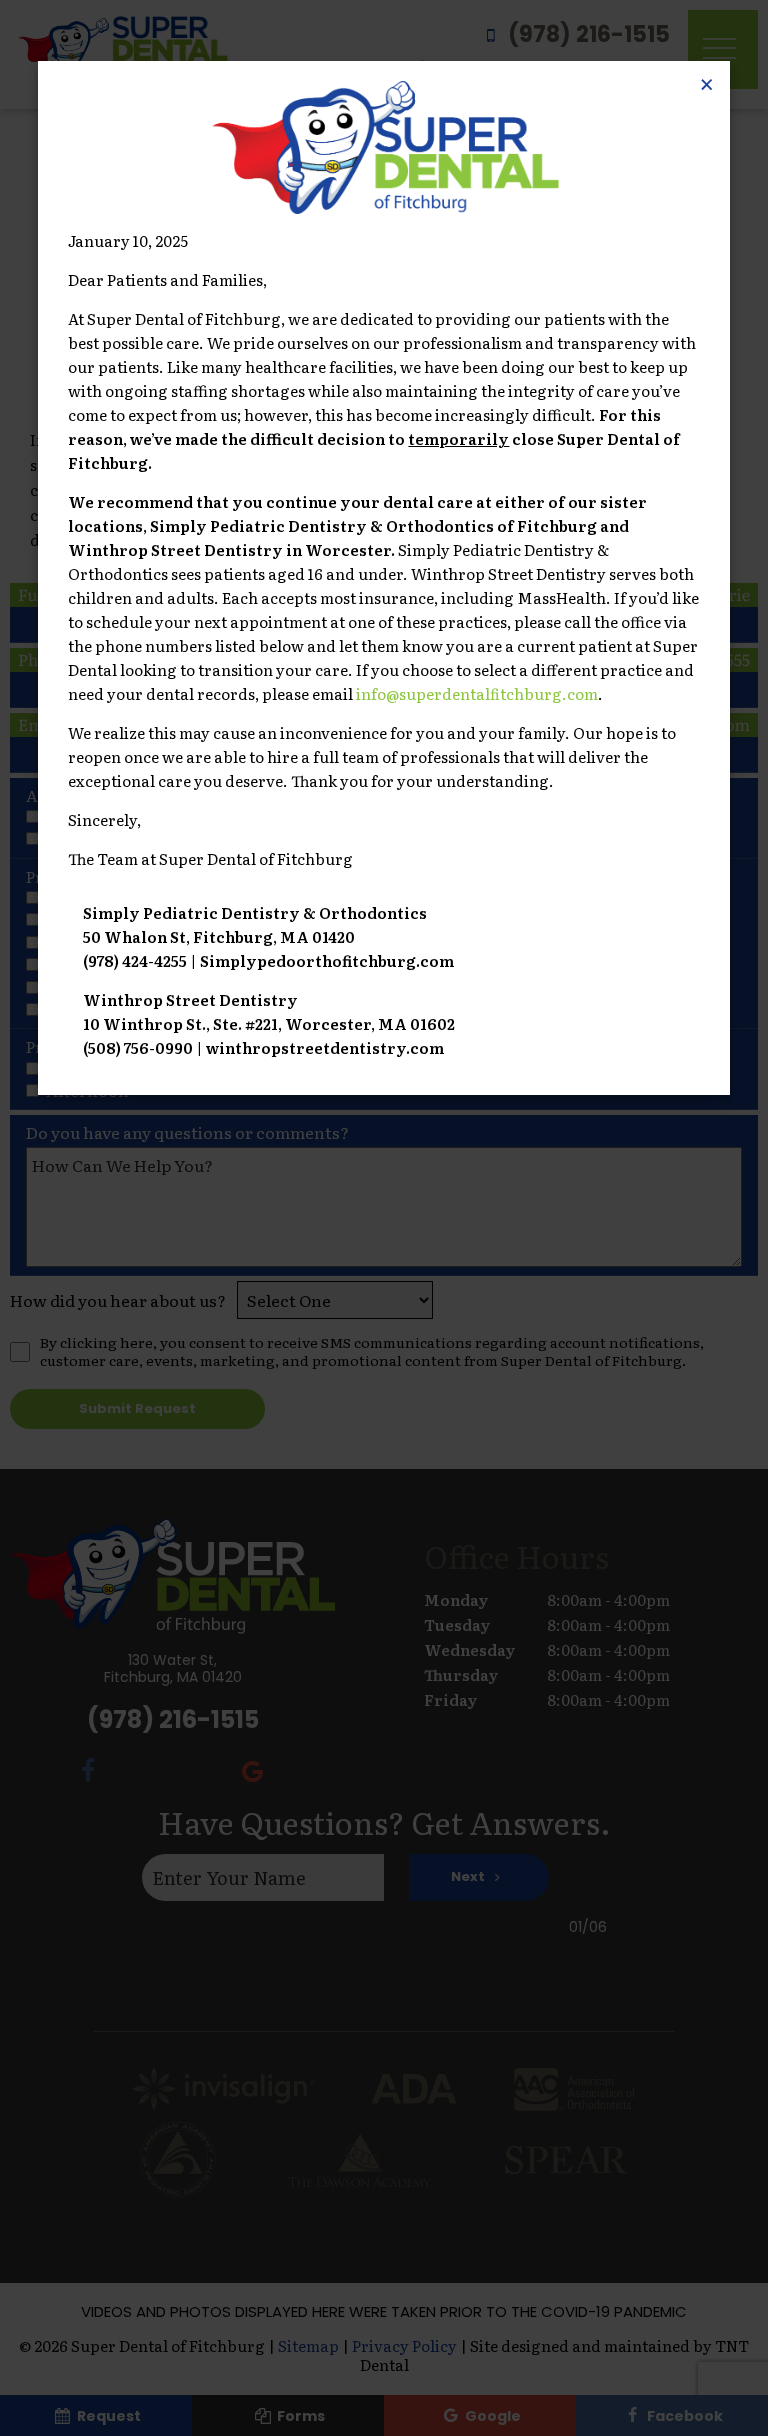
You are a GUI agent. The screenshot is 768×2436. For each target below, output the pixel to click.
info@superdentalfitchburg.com (477, 693)
